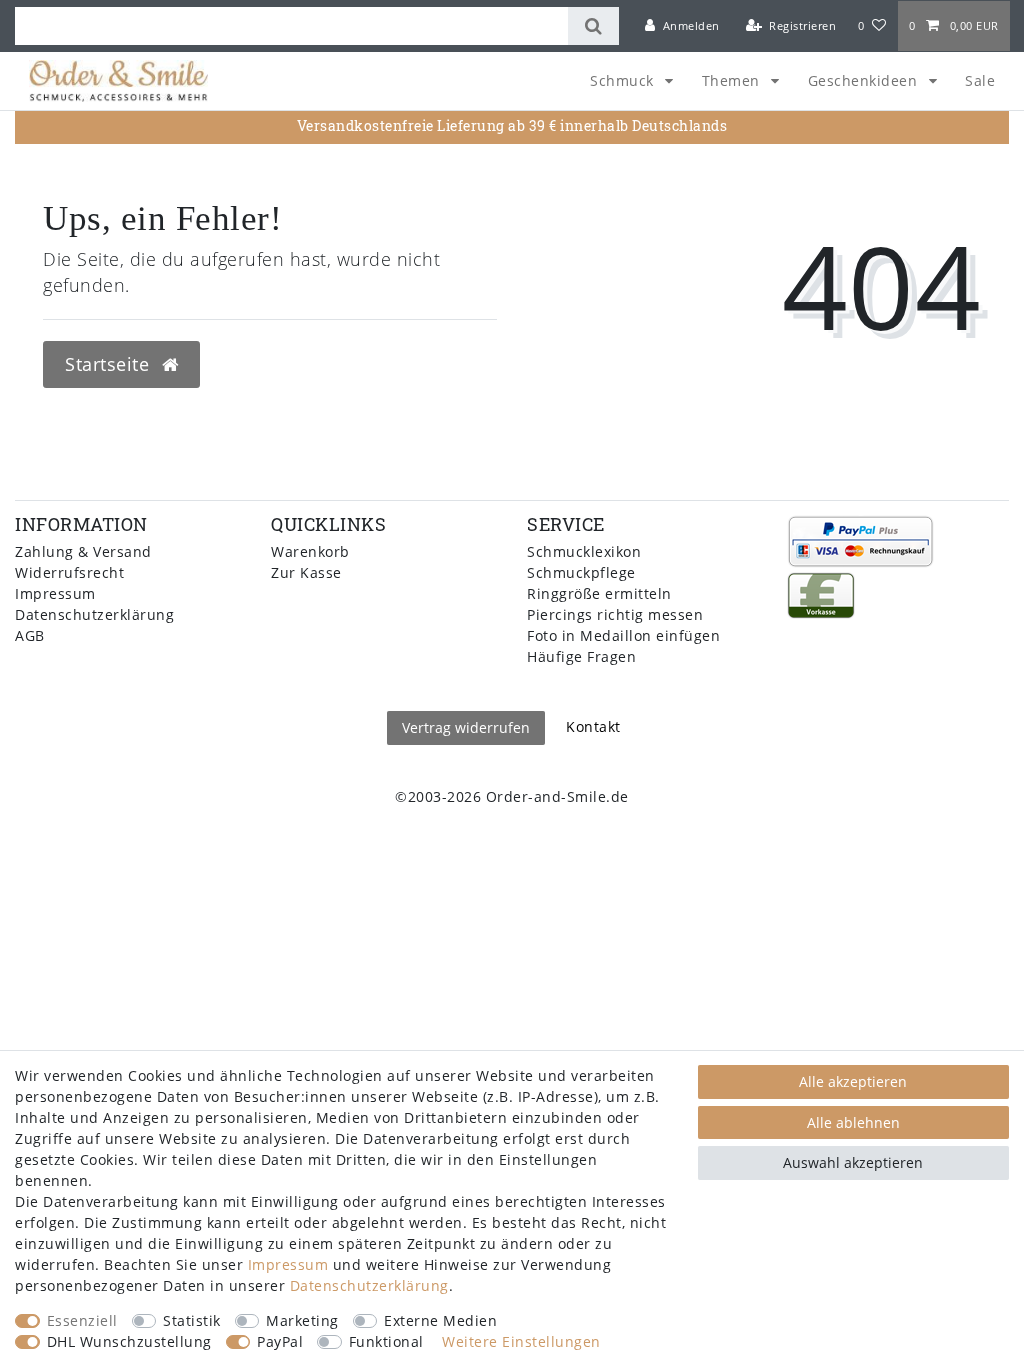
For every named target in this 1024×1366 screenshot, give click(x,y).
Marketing (302, 1320)
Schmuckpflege (581, 572)
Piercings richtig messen (615, 614)
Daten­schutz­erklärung (369, 1285)
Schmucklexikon (584, 551)
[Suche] (593, 26)
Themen (733, 80)
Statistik (192, 1320)
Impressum (55, 593)
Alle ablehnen (853, 1122)
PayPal (280, 1341)
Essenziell (82, 1320)
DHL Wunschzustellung (129, 1341)
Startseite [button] (110, 364)
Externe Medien (440, 1320)
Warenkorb (310, 551)
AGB (30, 635)
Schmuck (624, 80)
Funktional (386, 1341)
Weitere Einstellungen (521, 1341)
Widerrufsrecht (69, 572)
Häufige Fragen (581, 656)
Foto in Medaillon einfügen (623, 635)
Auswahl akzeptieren (853, 1162)
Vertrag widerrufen (466, 727)
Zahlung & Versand (83, 551)
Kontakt (593, 726)
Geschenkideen (865, 80)
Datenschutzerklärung (94, 614)
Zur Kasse (306, 572)
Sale (980, 80)
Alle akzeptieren (853, 1081)
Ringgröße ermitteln (599, 593)
